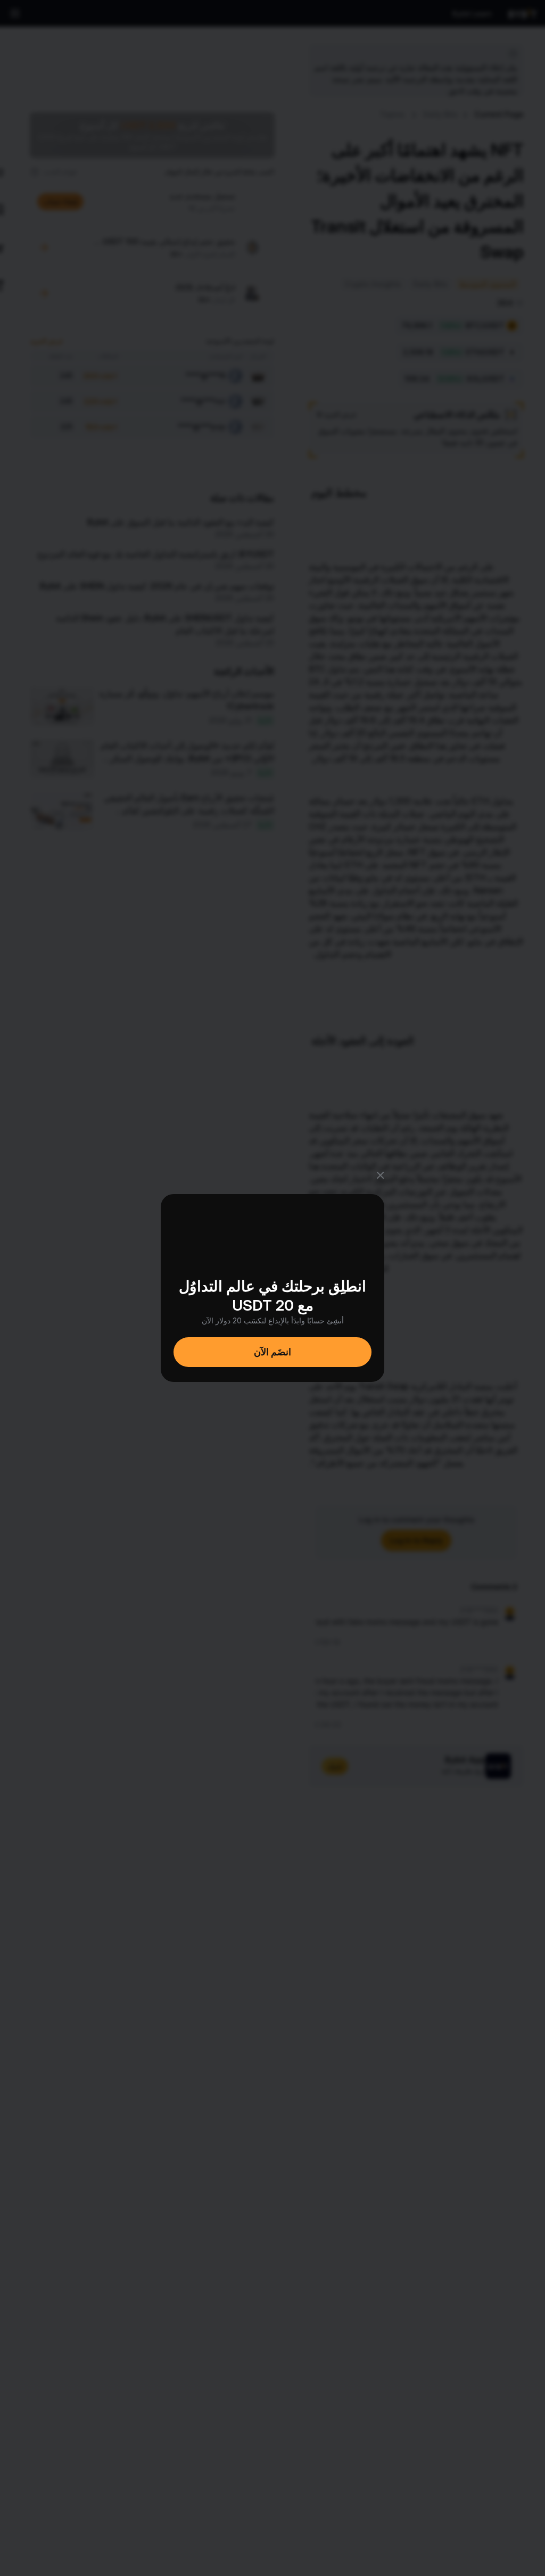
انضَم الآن (272, 1352)
